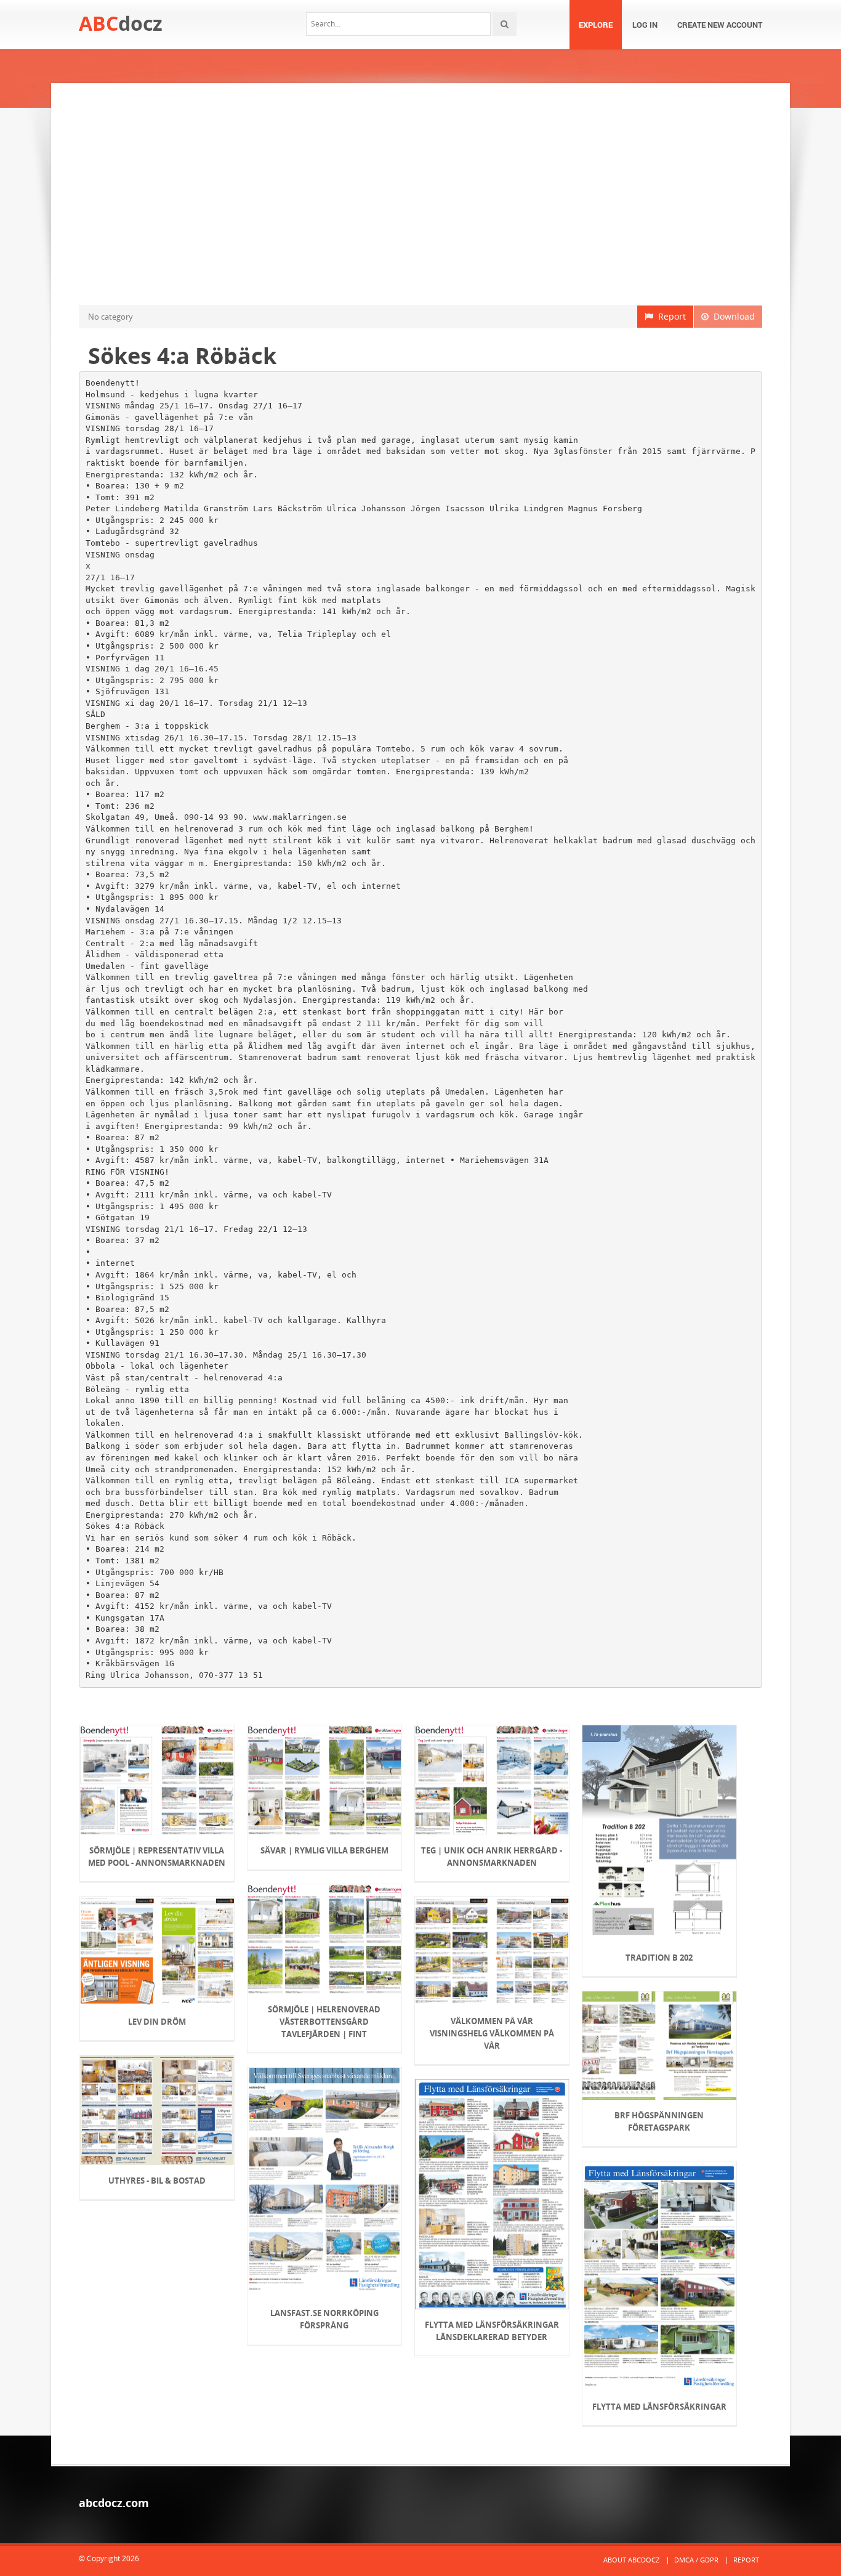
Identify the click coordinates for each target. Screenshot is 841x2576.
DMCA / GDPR (696, 2560)
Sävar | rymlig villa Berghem (324, 1850)
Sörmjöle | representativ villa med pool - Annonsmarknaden (157, 1857)
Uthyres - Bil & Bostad (157, 2181)
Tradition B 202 (659, 1958)
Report (670, 316)
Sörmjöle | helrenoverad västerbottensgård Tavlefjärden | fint (324, 2022)
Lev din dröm (157, 2022)
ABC (121, 23)
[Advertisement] (420, 194)
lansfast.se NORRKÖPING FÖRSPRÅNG (324, 2319)
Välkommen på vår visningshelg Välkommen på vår (492, 2033)
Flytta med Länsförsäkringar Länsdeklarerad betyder (492, 2331)
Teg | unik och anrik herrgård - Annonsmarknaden (492, 1857)
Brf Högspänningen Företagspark (659, 2121)
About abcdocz (631, 2560)
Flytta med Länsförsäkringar (659, 2407)
